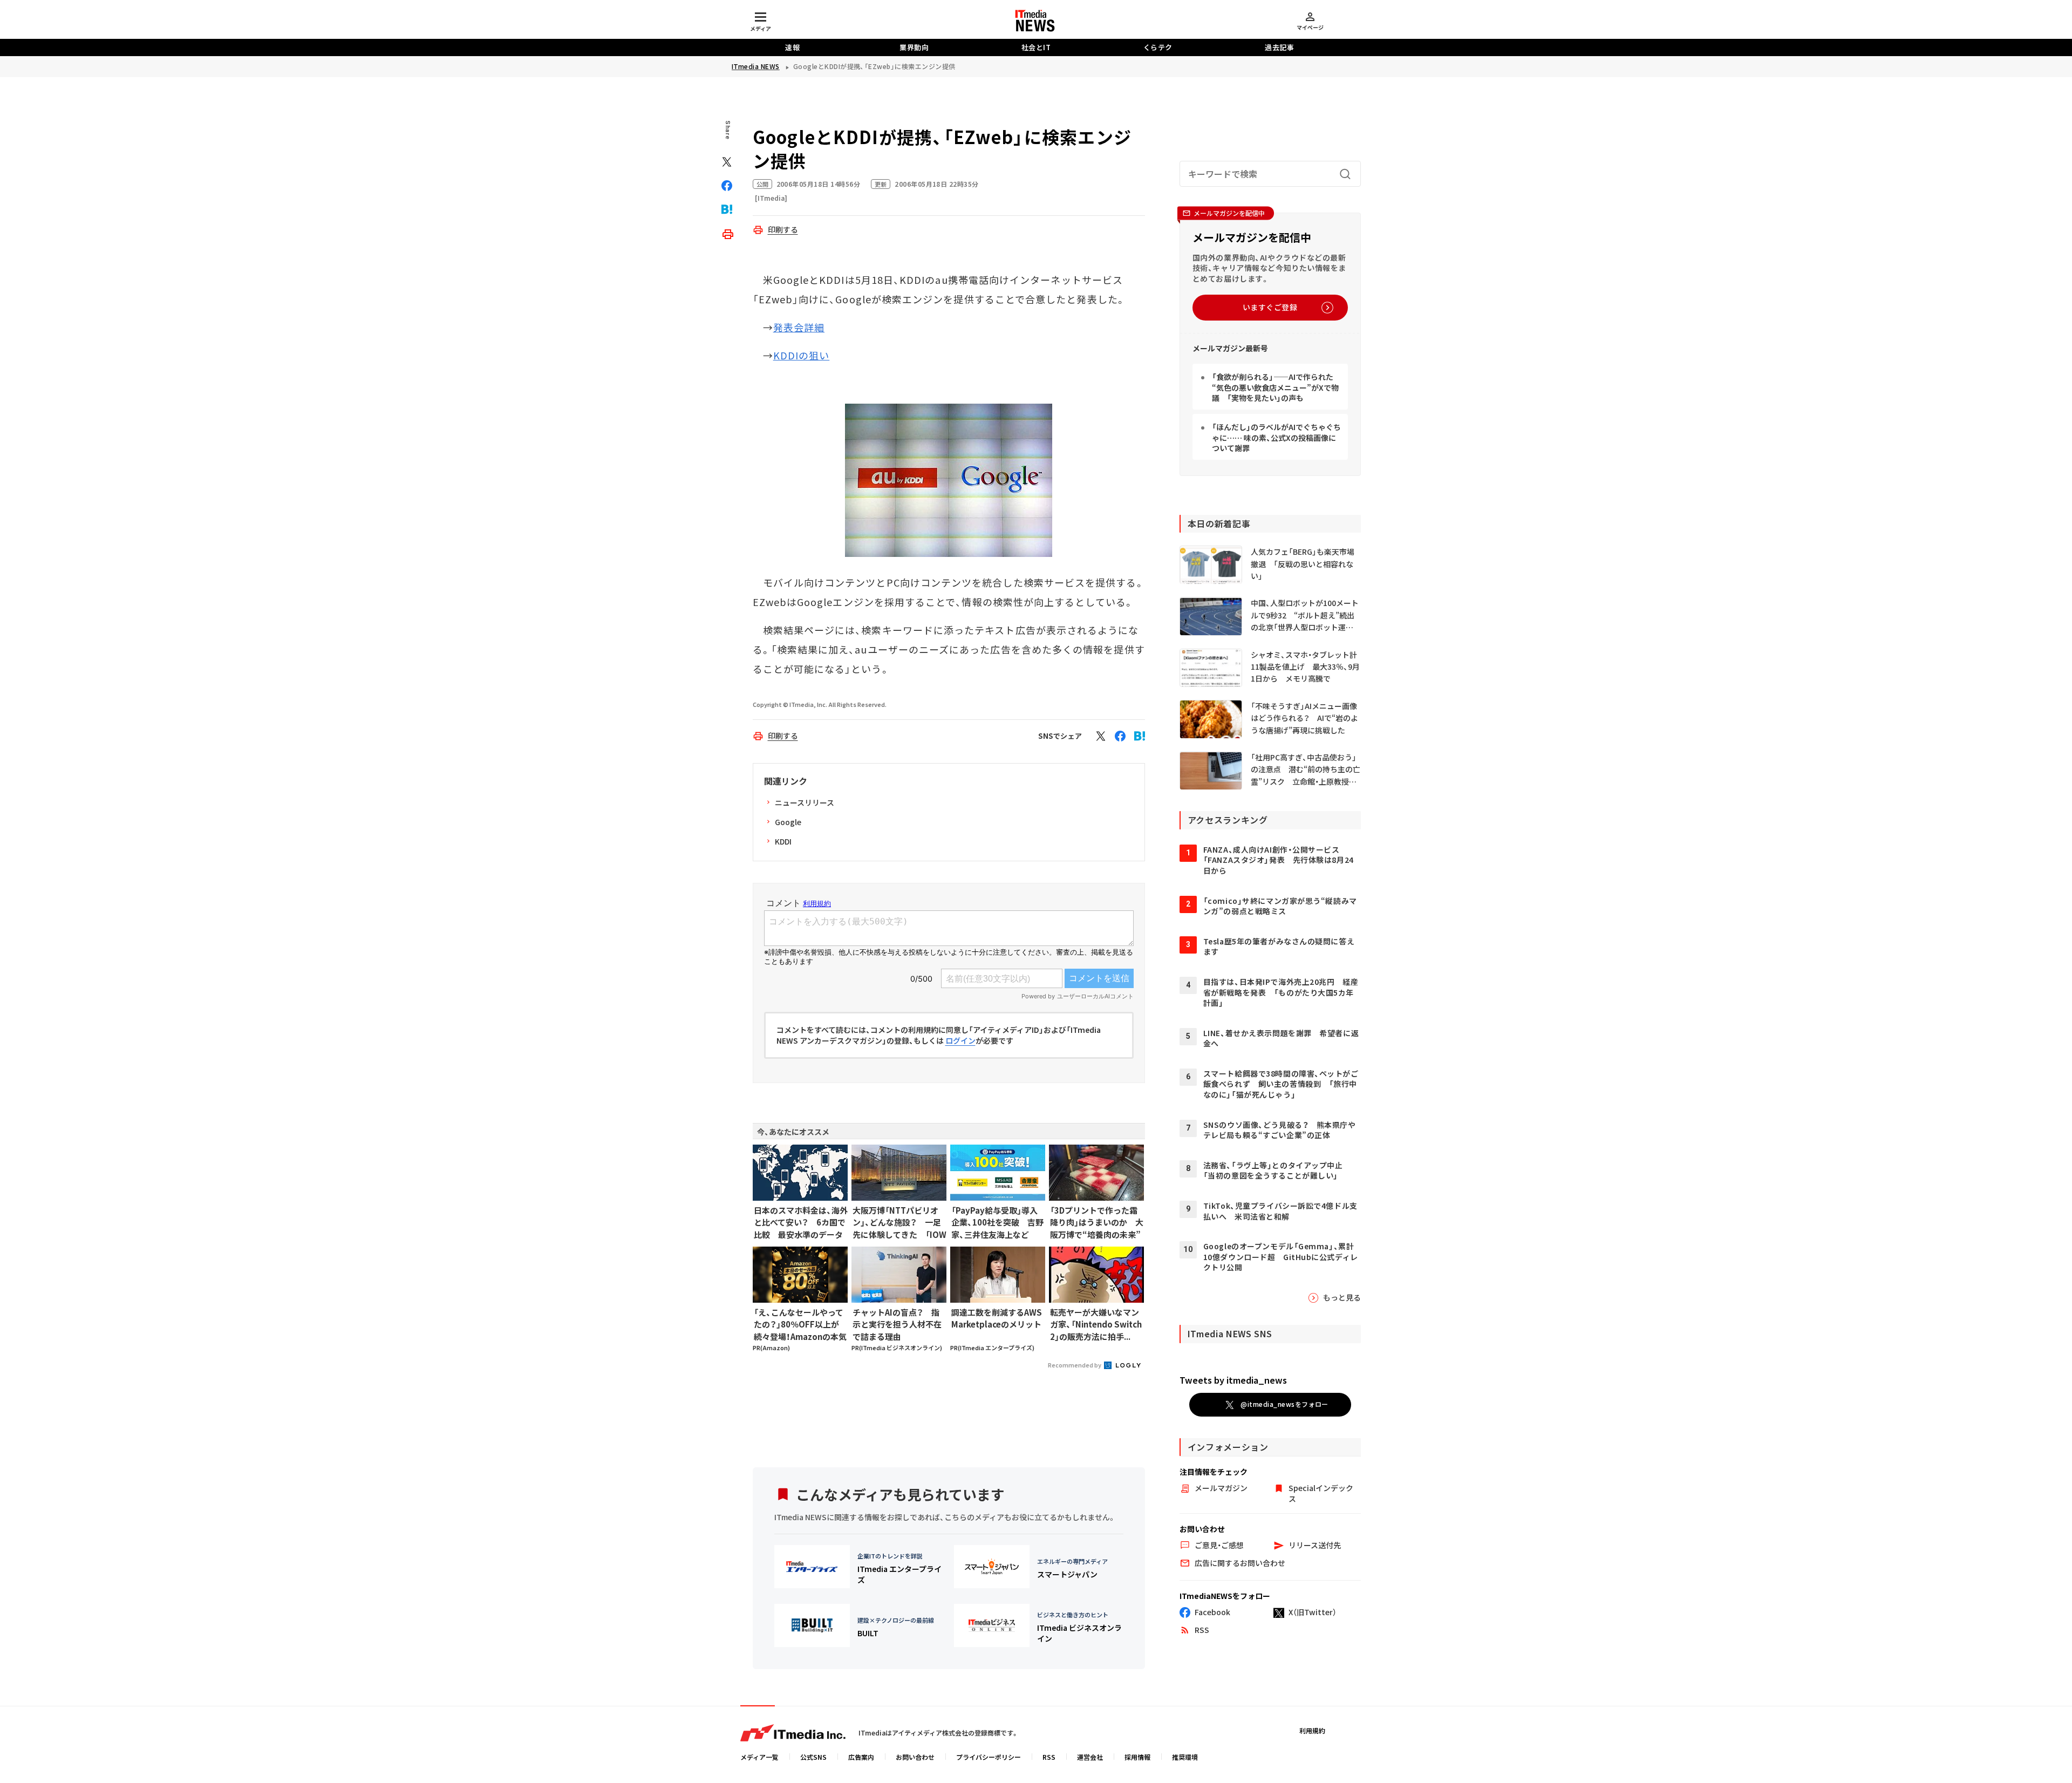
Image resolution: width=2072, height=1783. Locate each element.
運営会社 (1090, 1757)
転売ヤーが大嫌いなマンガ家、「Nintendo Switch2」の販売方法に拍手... (1096, 1324)
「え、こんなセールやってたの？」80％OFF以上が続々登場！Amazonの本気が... (800, 1325)
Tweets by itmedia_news (1233, 1380)
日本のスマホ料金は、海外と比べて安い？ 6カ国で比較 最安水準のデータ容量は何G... (801, 1223)
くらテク (1158, 47)
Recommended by (1075, 1365)
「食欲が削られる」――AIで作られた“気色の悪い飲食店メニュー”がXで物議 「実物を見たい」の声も (1275, 388)
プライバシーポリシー (989, 1757)
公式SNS (813, 1757)
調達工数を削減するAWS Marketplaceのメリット (997, 1318)
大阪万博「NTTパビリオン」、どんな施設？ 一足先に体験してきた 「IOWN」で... (899, 1223)
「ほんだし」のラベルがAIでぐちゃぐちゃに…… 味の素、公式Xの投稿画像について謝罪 (1276, 438)
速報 (792, 47)
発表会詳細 (799, 327)
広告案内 (861, 1757)
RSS (1049, 1757)
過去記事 (1279, 47)
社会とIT (1036, 47)
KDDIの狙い (802, 355)
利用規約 (1312, 1730)
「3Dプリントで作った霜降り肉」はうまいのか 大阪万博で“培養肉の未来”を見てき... (1097, 1223)
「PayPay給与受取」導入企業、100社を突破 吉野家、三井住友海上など (997, 1222)
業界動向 (914, 47)
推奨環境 (1185, 1757)
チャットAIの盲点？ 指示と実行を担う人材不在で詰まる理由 (897, 1324)
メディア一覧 (759, 1757)
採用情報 (1137, 1757)
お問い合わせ (915, 1757)
